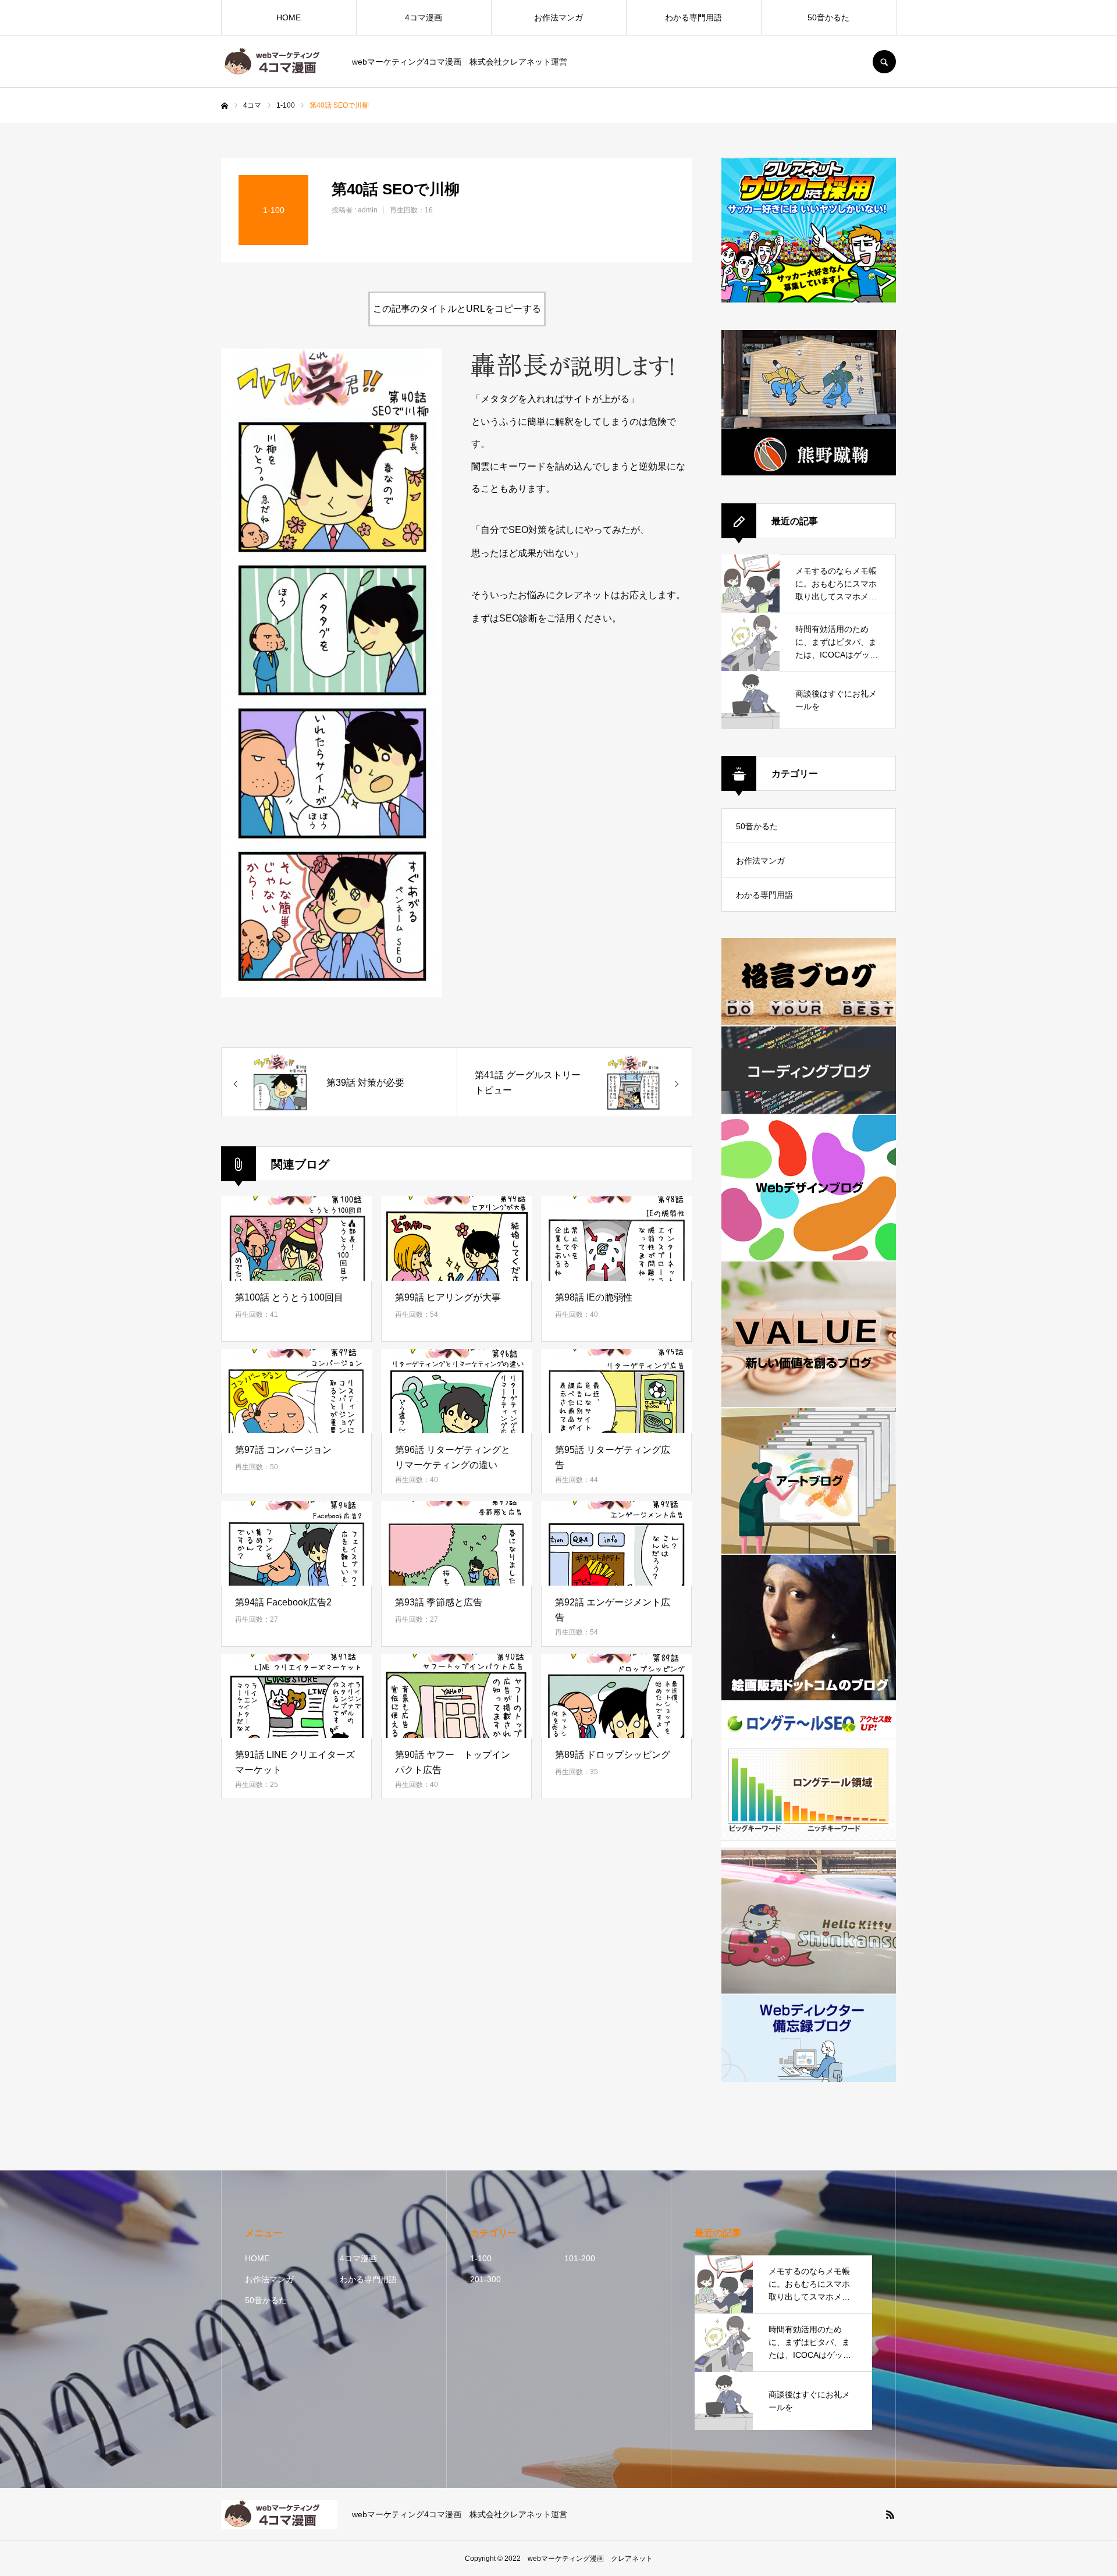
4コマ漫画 (424, 17)
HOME (289, 17)
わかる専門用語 (693, 17)
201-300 (485, 2279)
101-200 (580, 2258)
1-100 (481, 2258)
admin (368, 210)
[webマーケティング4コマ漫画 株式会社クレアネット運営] (279, 62)
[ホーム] (225, 106)
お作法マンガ (558, 17)
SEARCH (884, 62)
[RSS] (890, 2514)
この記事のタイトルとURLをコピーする (457, 309)
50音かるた (828, 17)
